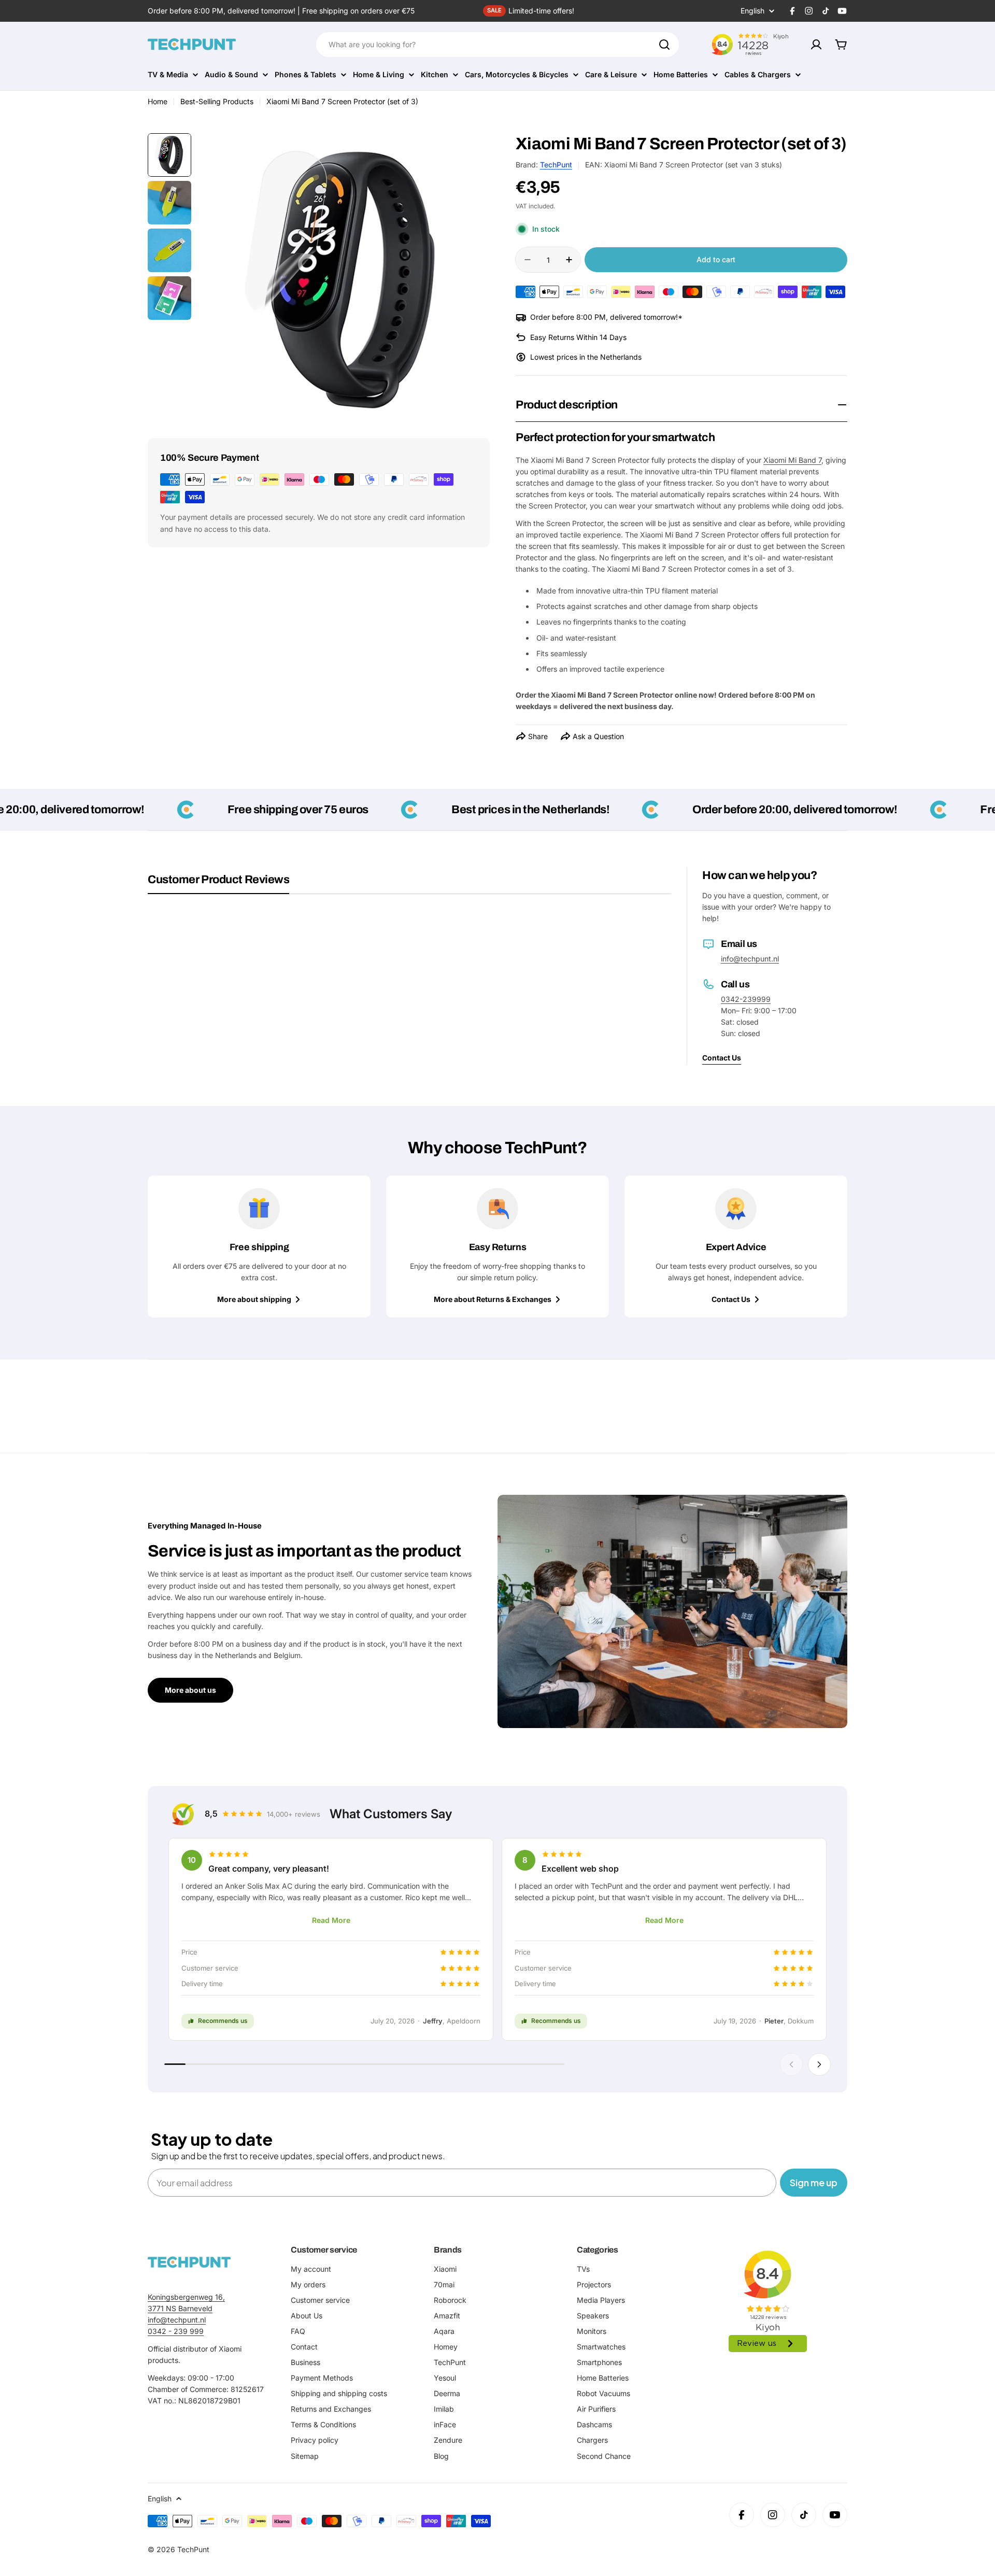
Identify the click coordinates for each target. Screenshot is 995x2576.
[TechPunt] (189, 2262)
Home (158, 101)
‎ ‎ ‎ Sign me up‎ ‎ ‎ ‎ (814, 2182)
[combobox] (497, 45)
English (752, 11)
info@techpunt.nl (750, 959)
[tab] (218, 883)
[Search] (664, 45)
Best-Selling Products (217, 101)
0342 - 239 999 (176, 2331)
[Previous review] (791, 2064)
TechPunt (556, 165)
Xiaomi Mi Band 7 (792, 460)
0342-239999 (746, 999)
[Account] (816, 45)
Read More (331, 1920)
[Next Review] (819, 2064)
